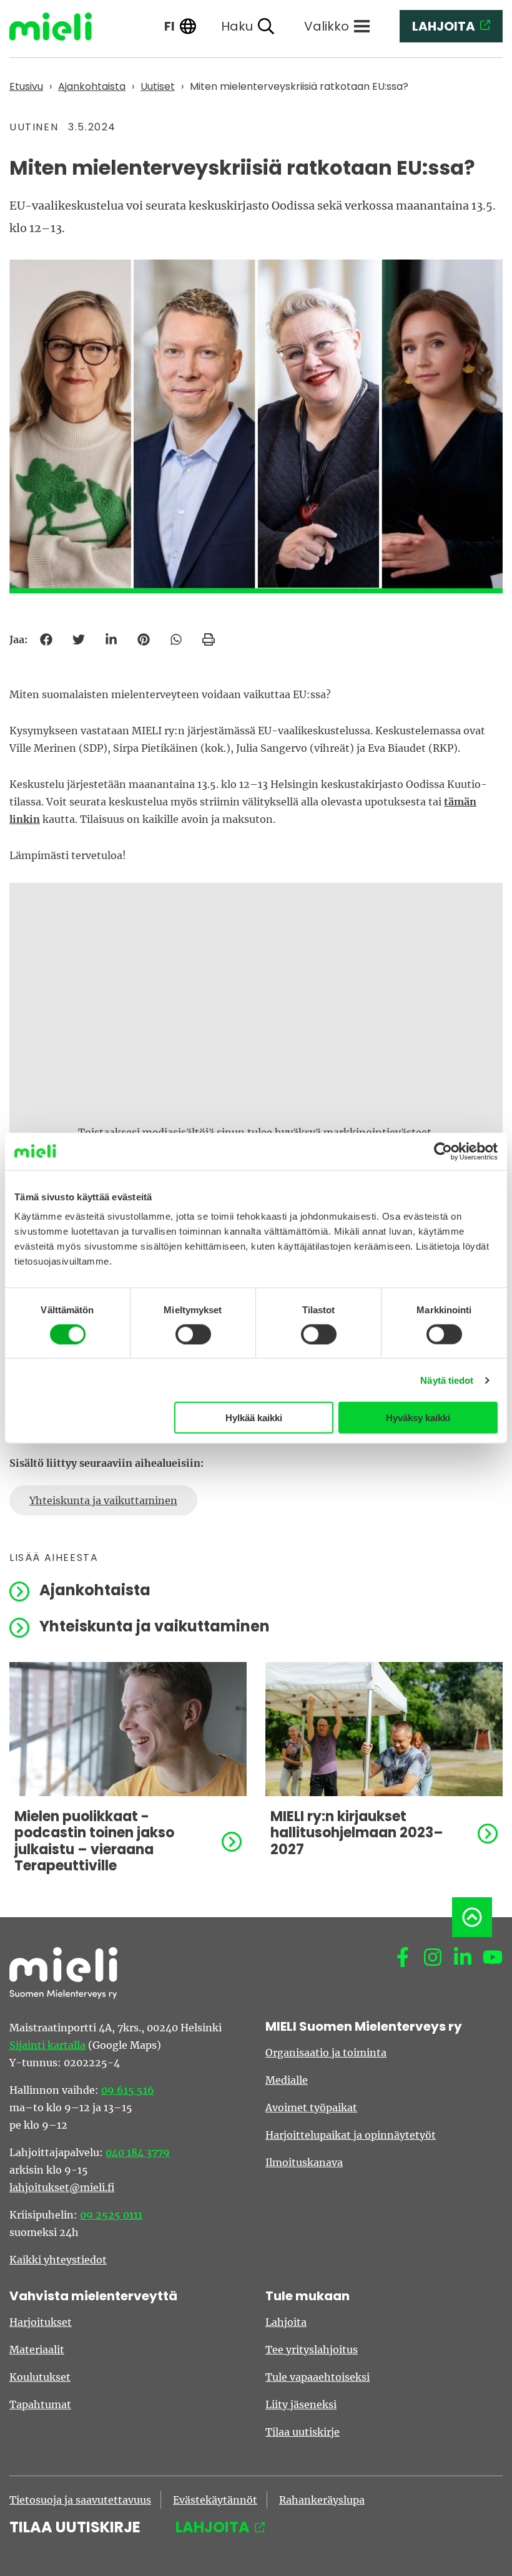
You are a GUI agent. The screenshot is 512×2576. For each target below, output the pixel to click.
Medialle (287, 2080)
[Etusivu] (60, 27)
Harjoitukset (41, 2322)
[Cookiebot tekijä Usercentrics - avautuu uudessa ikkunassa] (443, 1151)
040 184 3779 (138, 2152)
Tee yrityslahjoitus (312, 2350)
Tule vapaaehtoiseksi (318, 2377)
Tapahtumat (40, 2404)
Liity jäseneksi (301, 2404)
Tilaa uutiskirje (303, 2432)
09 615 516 (128, 2090)
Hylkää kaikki (254, 1418)
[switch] (193, 1334)
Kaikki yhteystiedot (58, 2260)
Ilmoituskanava (304, 2162)
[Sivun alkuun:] (472, 1917)
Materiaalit (37, 2350)
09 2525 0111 (111, 2215)
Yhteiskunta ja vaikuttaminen (103, 1500)
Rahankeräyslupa (322, 2500)
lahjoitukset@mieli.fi (62, 2187)
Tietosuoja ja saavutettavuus (80, 2500)
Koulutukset (40, 2377)
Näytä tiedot (447, 1380)
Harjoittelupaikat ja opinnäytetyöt (351, 2135)
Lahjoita (286, 2322)
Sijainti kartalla (47, 2045)
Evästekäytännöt (215, 2500)
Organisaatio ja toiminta (326, 2053)
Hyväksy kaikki (418, 1418)
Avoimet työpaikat (311, 2107)
